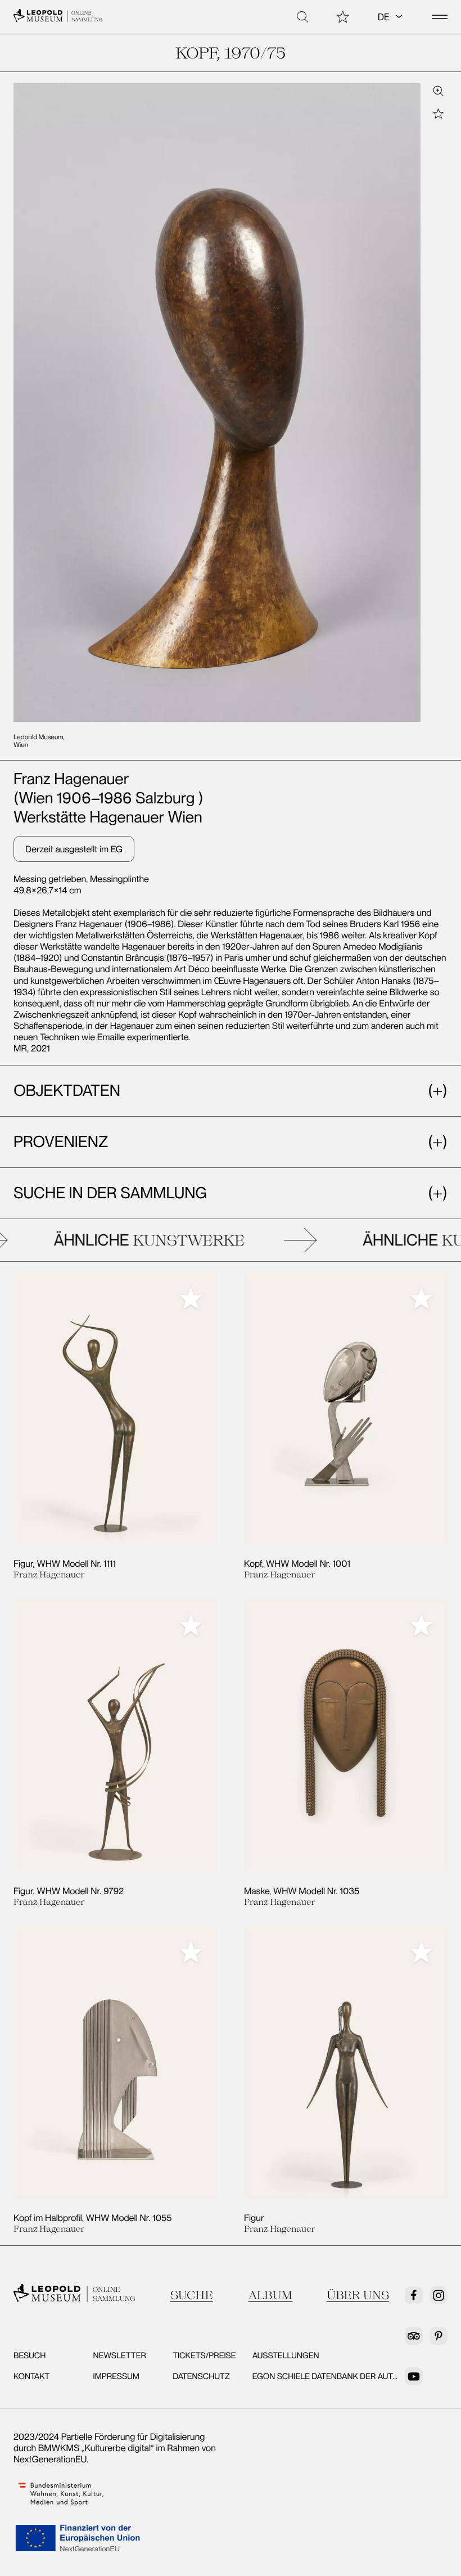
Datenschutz (201, 2376)
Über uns (358, 2295)
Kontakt (31, 2376)
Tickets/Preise (204, 2355)
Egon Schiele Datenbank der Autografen (342, 2376)
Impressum (116, 2376)
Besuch (30, 2355)
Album (271, 2295)
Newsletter (120, 2355)
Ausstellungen (286, 2355)
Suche (191, 2295)
